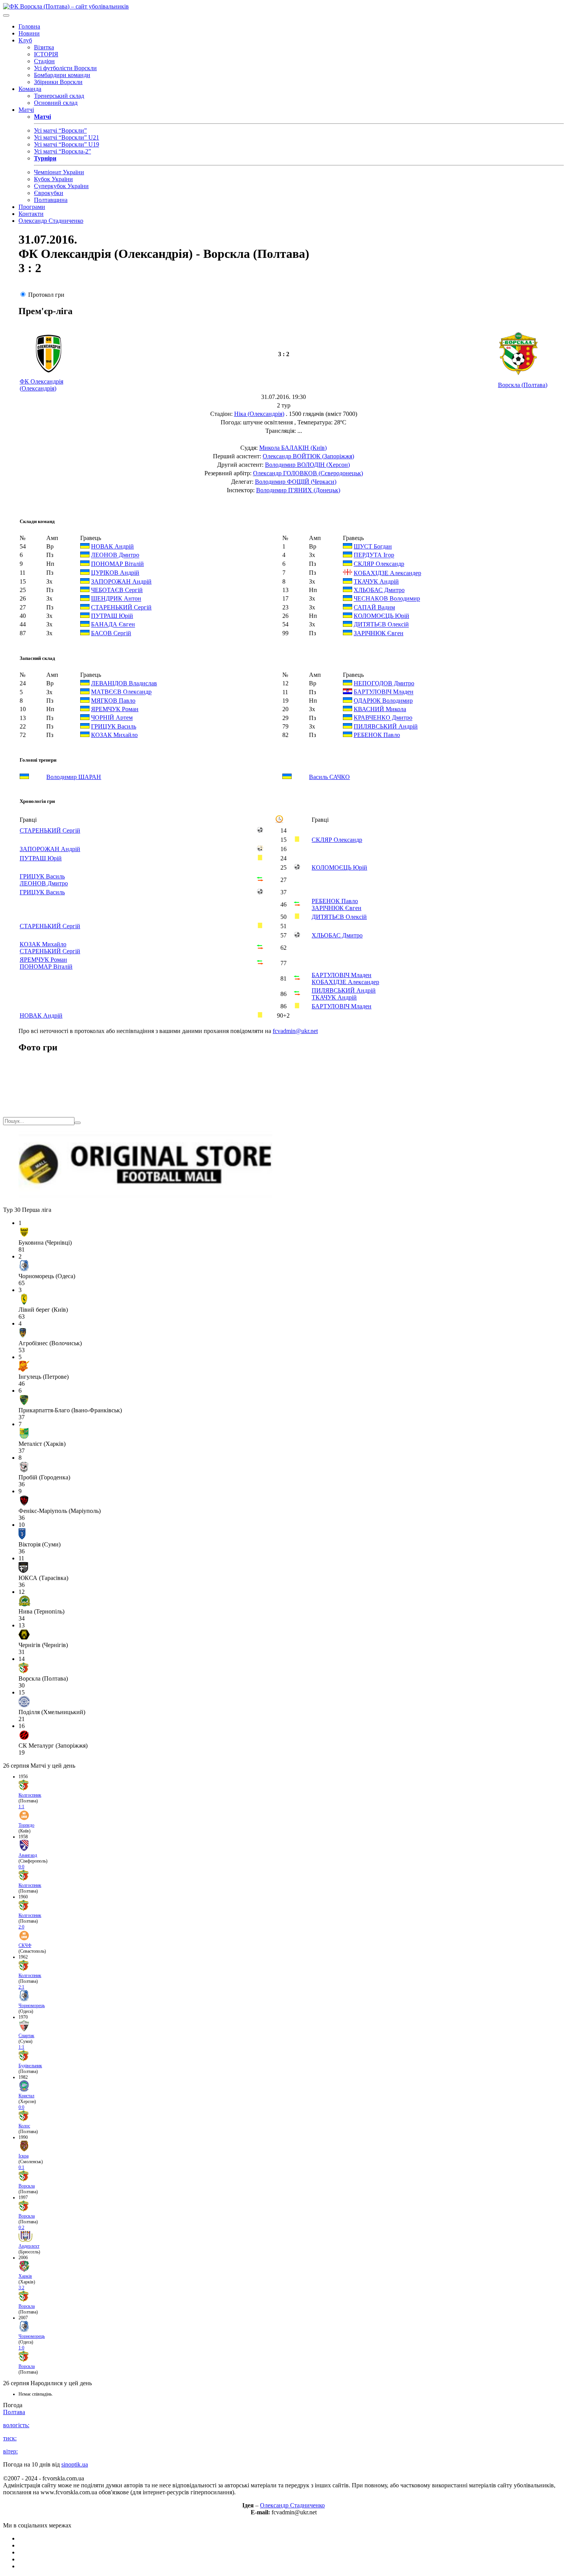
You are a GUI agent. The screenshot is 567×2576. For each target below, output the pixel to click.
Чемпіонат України (59, 172)
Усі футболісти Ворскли (65, 68)
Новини (29, 33)
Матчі (26, 110)
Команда (30, 89)
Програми (32, 207)
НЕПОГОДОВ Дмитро (384, 683)
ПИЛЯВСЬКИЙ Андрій (386, 726)
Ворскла (27, 2186)
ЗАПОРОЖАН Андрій (121, 581)
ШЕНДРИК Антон (116, 599)
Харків (25, 2276)
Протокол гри (46, 295)
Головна (29, 26)
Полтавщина (51, 200)
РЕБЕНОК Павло (377, 735)
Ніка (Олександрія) (259, 414)
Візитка (44, 47)
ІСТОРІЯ (46, 54)
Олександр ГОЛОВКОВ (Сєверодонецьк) (308, 473)
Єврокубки (49, 193)
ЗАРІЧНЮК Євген (379, 633)
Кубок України (53, 179)
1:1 (21, 1807)
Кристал (26, 2096)
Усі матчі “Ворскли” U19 (67, 144)
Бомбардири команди (62, 75)
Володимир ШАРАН (74, 777)
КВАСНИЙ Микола (380, 709)
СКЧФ (25, 1945)
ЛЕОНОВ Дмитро (115, 555)
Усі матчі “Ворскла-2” (62, 151)
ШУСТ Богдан (373, 546)
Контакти (31, 214)
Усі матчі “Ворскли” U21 (67, 137)
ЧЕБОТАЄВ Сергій (117, 590)
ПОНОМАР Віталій (117, 564)
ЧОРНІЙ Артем (112, 718)
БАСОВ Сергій (111, 633)
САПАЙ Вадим (374, 607)
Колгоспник (30, 1795)
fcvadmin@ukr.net (295, 1031)
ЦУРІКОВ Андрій (115, 573)
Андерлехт (29, 2246)
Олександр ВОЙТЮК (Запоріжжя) (308, 456)
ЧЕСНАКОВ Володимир (387, 599)
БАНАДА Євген (113, 625)
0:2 (21, 2228)
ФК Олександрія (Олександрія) (41, 385)
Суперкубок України (61, 186)
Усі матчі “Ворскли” (60, 130)
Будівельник (30, 2066)
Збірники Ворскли (58, 82)
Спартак (26, 2036)
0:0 (21, 1867)
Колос (24, 2126)
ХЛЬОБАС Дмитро (379, 590)
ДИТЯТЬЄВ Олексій (381, 625)
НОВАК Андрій (112, 546)
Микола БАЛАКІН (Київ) (293, 448)
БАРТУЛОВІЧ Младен (384, 692)
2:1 (21, 1987)
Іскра (24, 2156)
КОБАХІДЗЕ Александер (387, 573)
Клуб (25, 40)
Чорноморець (32, 2006)
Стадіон (44, 61)
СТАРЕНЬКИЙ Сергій (121, 607)
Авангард (28, 1855)
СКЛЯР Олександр (379, 564)
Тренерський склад (59, 96)
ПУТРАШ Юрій (112, 616)
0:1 (21, 2167)
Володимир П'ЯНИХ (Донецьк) (298, 490)
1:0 (21, 2348)
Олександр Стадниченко (51, 221)
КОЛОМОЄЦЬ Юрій (381, 616)
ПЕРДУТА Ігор (374, 555)
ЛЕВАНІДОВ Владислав (124, 683)
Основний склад (56, 103)
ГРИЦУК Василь (114, 726)
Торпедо (26, 1825)
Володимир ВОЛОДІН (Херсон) (307, 465)
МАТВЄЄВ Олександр (121, 692)
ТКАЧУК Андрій (376, 581)
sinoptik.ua (75, 2464)
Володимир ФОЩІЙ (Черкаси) (296, 482)
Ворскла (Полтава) (523, 385)
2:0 (21, 1927)
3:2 (21, 2288)
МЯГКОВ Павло (113, 701)
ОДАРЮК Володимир (383, 701)
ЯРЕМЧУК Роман (115, 709)
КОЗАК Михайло (114, 735)
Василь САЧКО (329, 777)
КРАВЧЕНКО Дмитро (383, 718)
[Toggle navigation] (6, 15)
